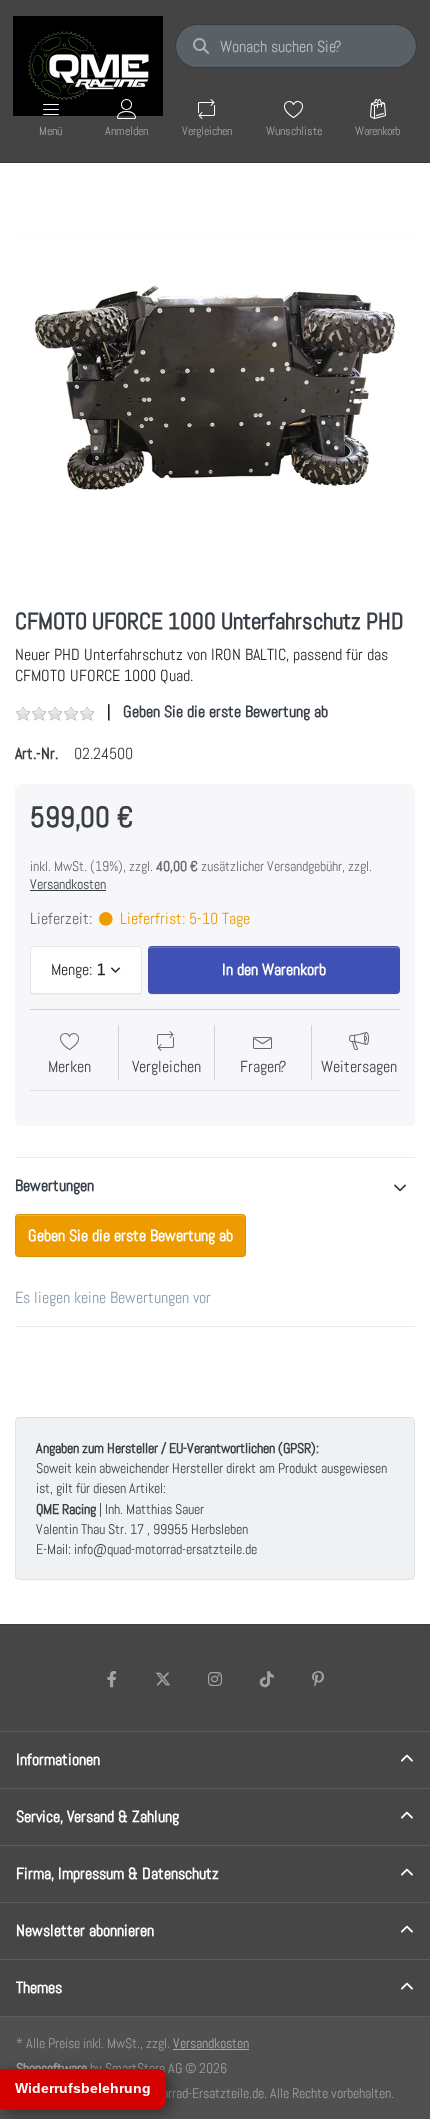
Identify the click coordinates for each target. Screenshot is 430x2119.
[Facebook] (112, 1679)
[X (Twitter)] (164, 1679)
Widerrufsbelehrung (83, 2088)
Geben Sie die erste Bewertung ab (225, 711)
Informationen (58, 1759)
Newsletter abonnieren (85, 1930)
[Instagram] (215, 1679)
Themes (39, 1987)
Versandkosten (68, 884)
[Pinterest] (318, 1679)
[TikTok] (267, 1679)
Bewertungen (54, 1185)
